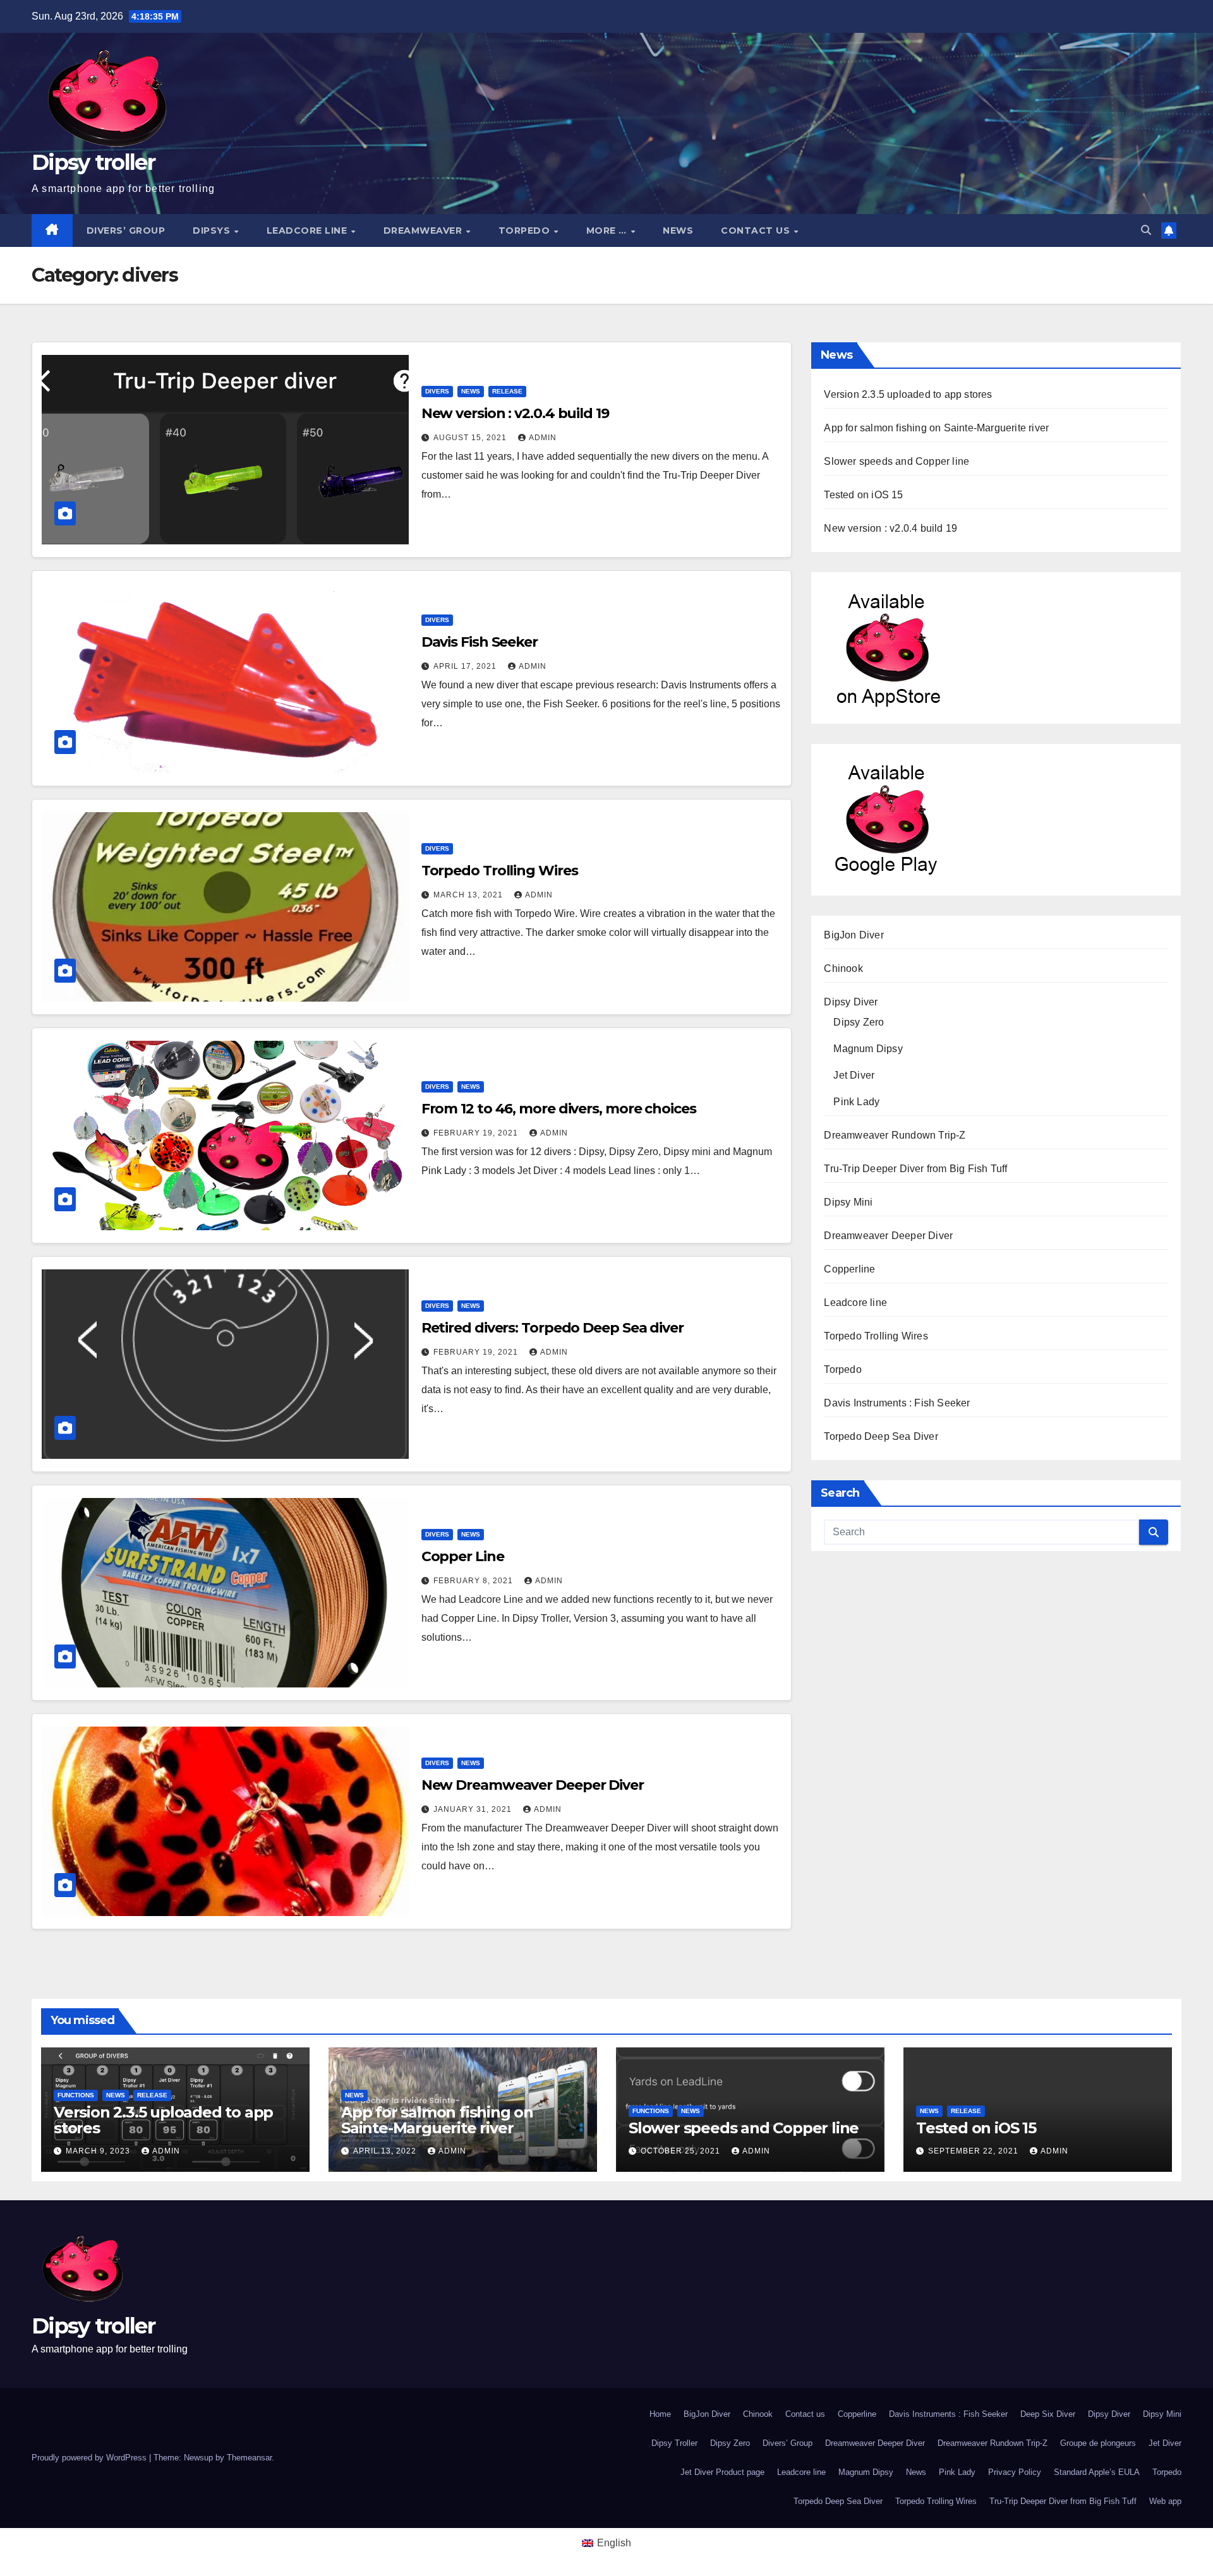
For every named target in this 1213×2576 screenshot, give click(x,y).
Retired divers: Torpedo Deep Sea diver (552, 1328)
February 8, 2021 (474, 1581)
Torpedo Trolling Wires (500, 871)
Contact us (757, 231)
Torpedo (526, 231)
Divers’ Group (126, 231)
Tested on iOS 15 (863, 495)
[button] (1146, 230)
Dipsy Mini (848, 1202)
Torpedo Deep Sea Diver (881, 1436)
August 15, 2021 (471, 438)
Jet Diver (854, 1075)
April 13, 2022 (386, 2151)
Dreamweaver (424, 231)
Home (660, 2414)
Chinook (843, 968)
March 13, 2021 (469, 895)
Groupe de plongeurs (1098, 2443)
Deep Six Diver (1048, 2414)
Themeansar (249, 2458)
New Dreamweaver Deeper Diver (533, 1785)
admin (543, 438)
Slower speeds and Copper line (896, 461)
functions (76, 2095)
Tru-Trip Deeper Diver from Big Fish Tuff (915, 1169)
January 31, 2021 (474, 1809)
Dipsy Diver (851, 1002)
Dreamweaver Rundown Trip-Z (895, 1135)
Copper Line (463, 1556)
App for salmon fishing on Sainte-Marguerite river (936, 428)
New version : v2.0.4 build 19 (515, 413)
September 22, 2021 (975, 2151)
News (678, 231)
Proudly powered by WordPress (90, 2458)
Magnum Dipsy (868, 1049)
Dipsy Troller (674, 2443)
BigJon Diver (854, 935)
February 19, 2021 (477, 1133)
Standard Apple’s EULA (1097, 2472)
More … (608, 231)
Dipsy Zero (859, 1022)
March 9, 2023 (99, 2151)
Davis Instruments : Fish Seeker (897, 1403)
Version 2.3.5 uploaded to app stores (908, 394)
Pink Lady (856, 1102)
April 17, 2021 (466, 666)
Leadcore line (308, 231)
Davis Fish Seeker (480, 642)
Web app (1165, 2501)
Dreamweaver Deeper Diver (888, 1236)
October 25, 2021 (682, 2151)
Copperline (849, 1269)
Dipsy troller (93, 162)
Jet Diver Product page (722, 2472)
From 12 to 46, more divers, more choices (559, 1109)
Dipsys (213, 231)
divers (437, 391)
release (507, 391)
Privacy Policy (1015, 2472)
